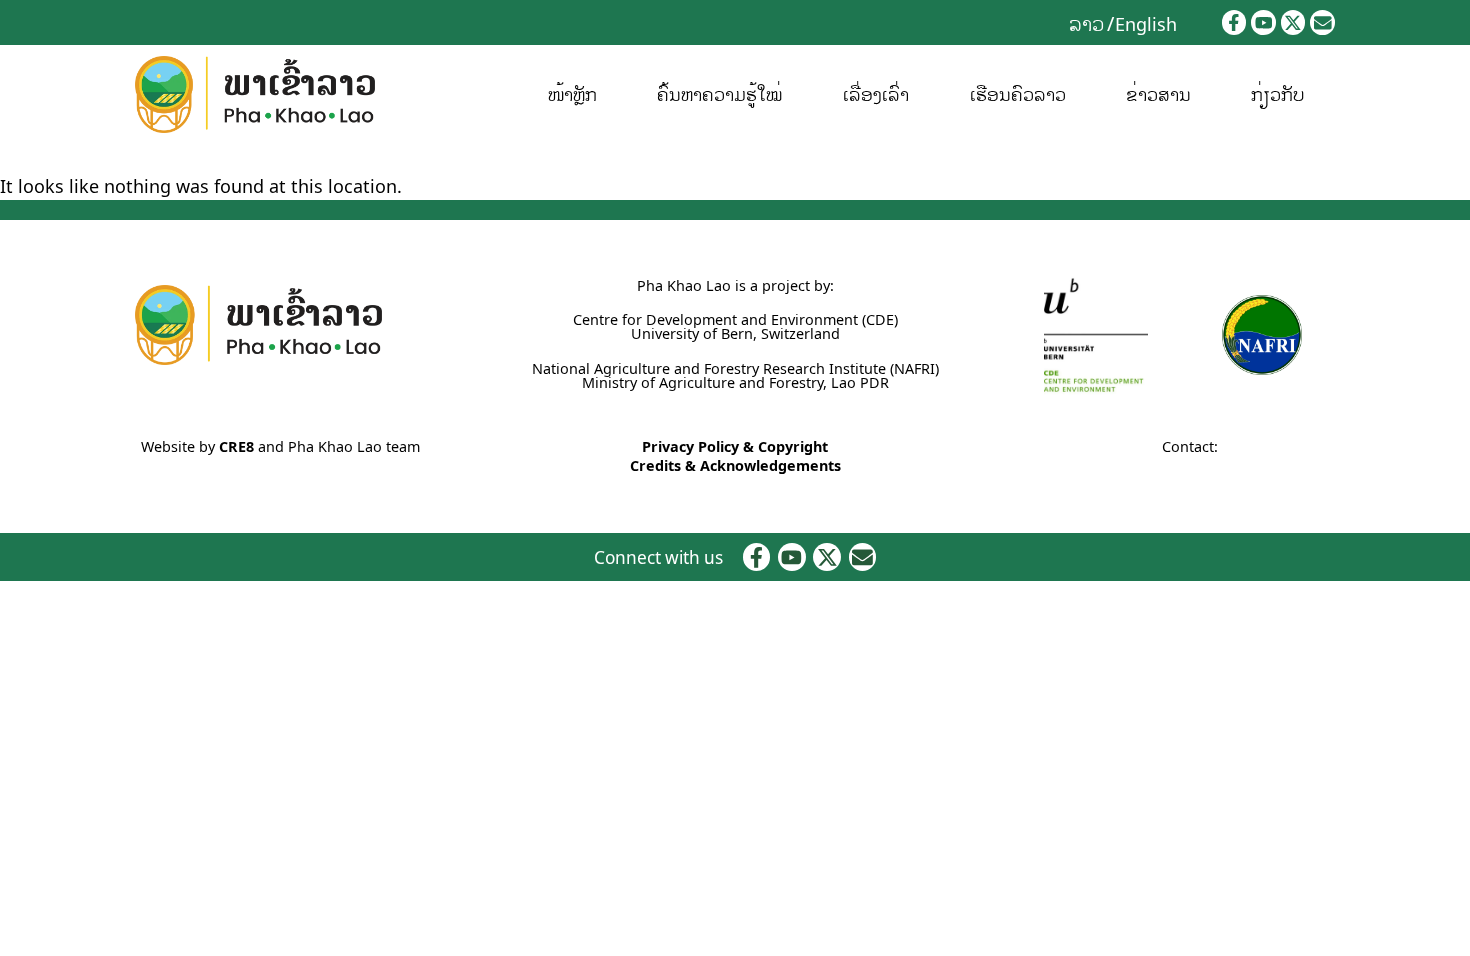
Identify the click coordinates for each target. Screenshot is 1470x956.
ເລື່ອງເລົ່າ (875, 94)
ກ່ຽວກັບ (1278, 94)
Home (20, 159)
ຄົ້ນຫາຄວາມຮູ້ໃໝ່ (719, 94)
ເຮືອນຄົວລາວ (1017, 94)
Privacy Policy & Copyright (735, 446)
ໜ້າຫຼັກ (572, 94)
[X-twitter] (1293, 22)
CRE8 (236, 446)
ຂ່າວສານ (1158, 94)
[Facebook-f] (1234, 22)
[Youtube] (1263, 22)
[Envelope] (1322, 22)
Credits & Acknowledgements (735, 465)
